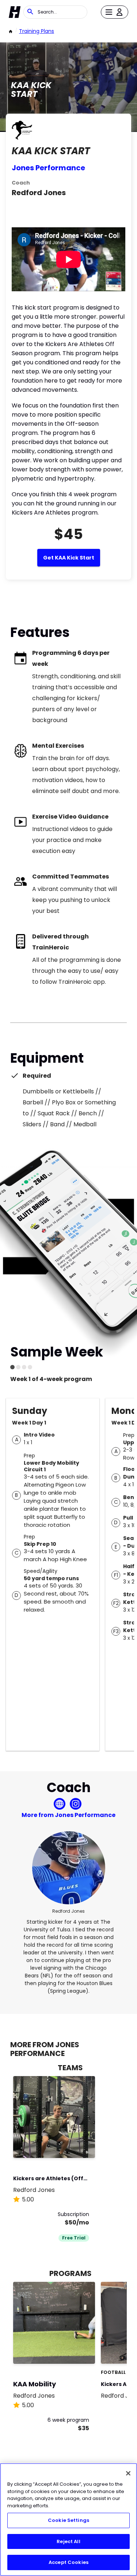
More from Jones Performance (68, 1815)
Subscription (73, 2214)
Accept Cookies (68, 2562)
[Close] (128, 2473)
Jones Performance (48, 168)
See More (69, 2145)
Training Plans (37, 31)
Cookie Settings (68, 2520)
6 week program (68, 2420)
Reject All (68, 2541)
